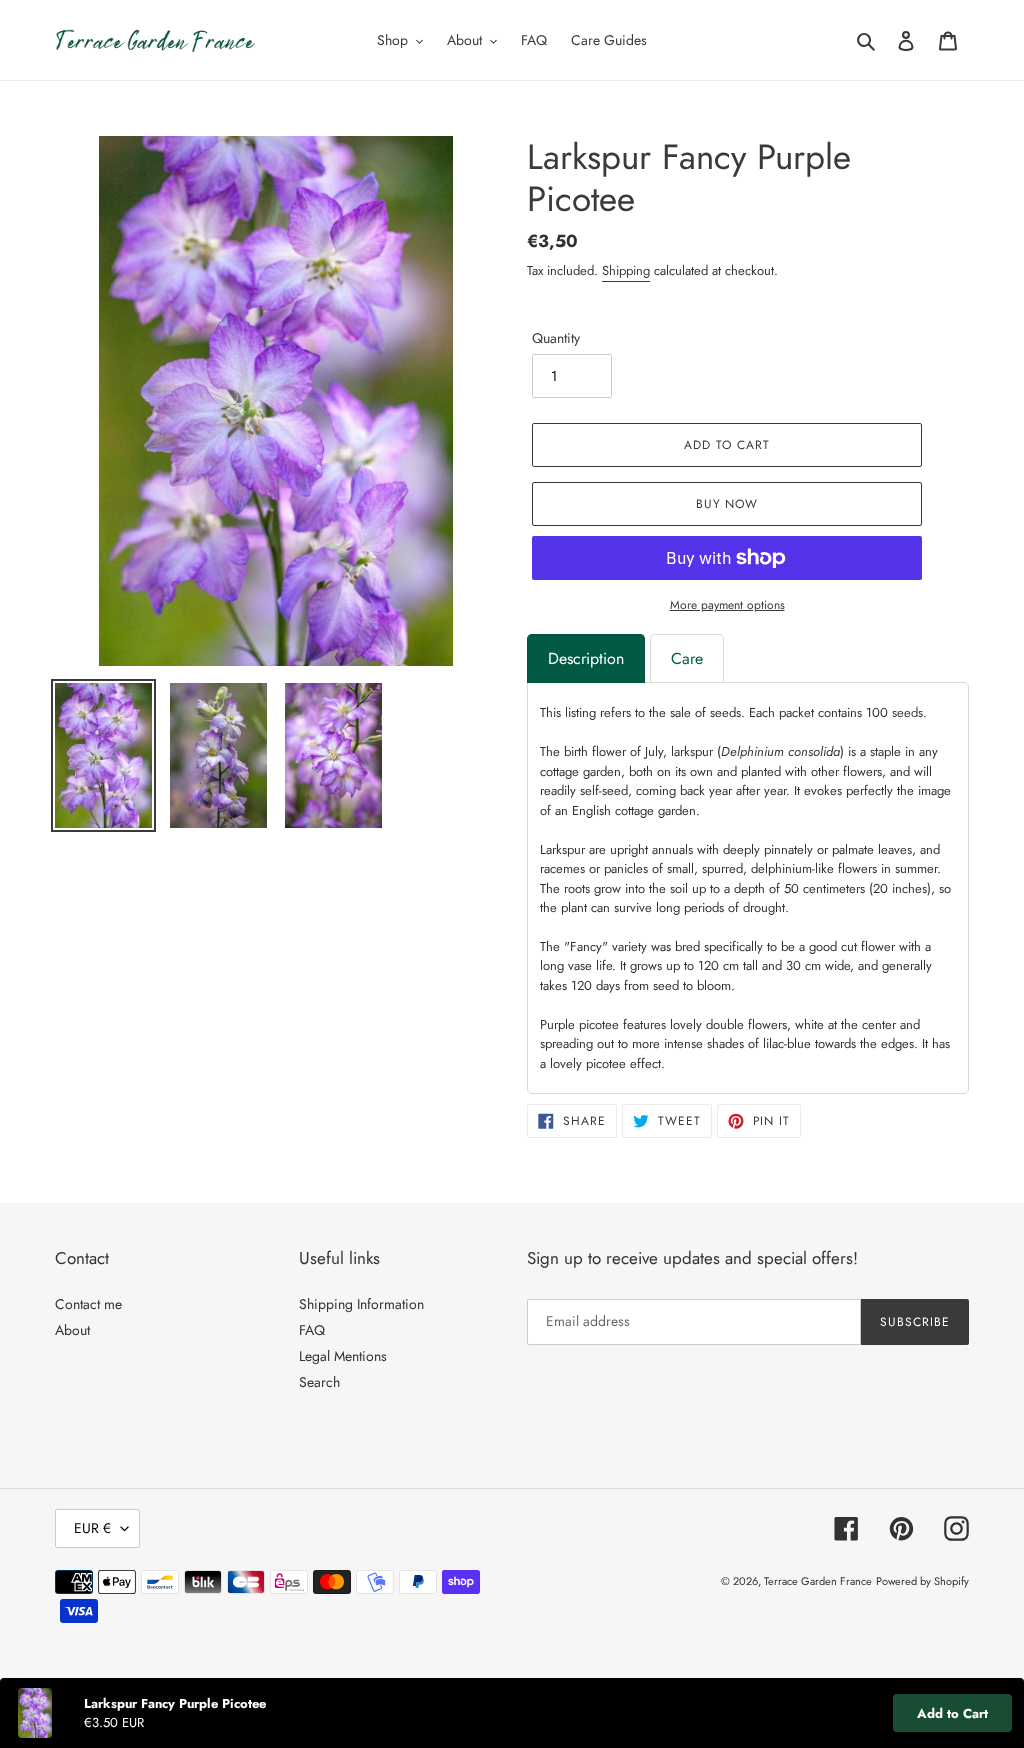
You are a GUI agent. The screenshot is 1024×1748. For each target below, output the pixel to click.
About (72, 1330)
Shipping (626, 270)
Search (319, 1382)
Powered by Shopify (922, 1581)
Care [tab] (687, 658)
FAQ (312, 1330)
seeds (907, 712)
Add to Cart (952, 1713)
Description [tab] (586, 658)
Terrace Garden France (818, 1581)
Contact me (88, 1304)
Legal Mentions (343, 1356)
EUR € (92, 1528)
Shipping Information (361, 1304)
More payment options (727, 605)
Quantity (556, 338)
